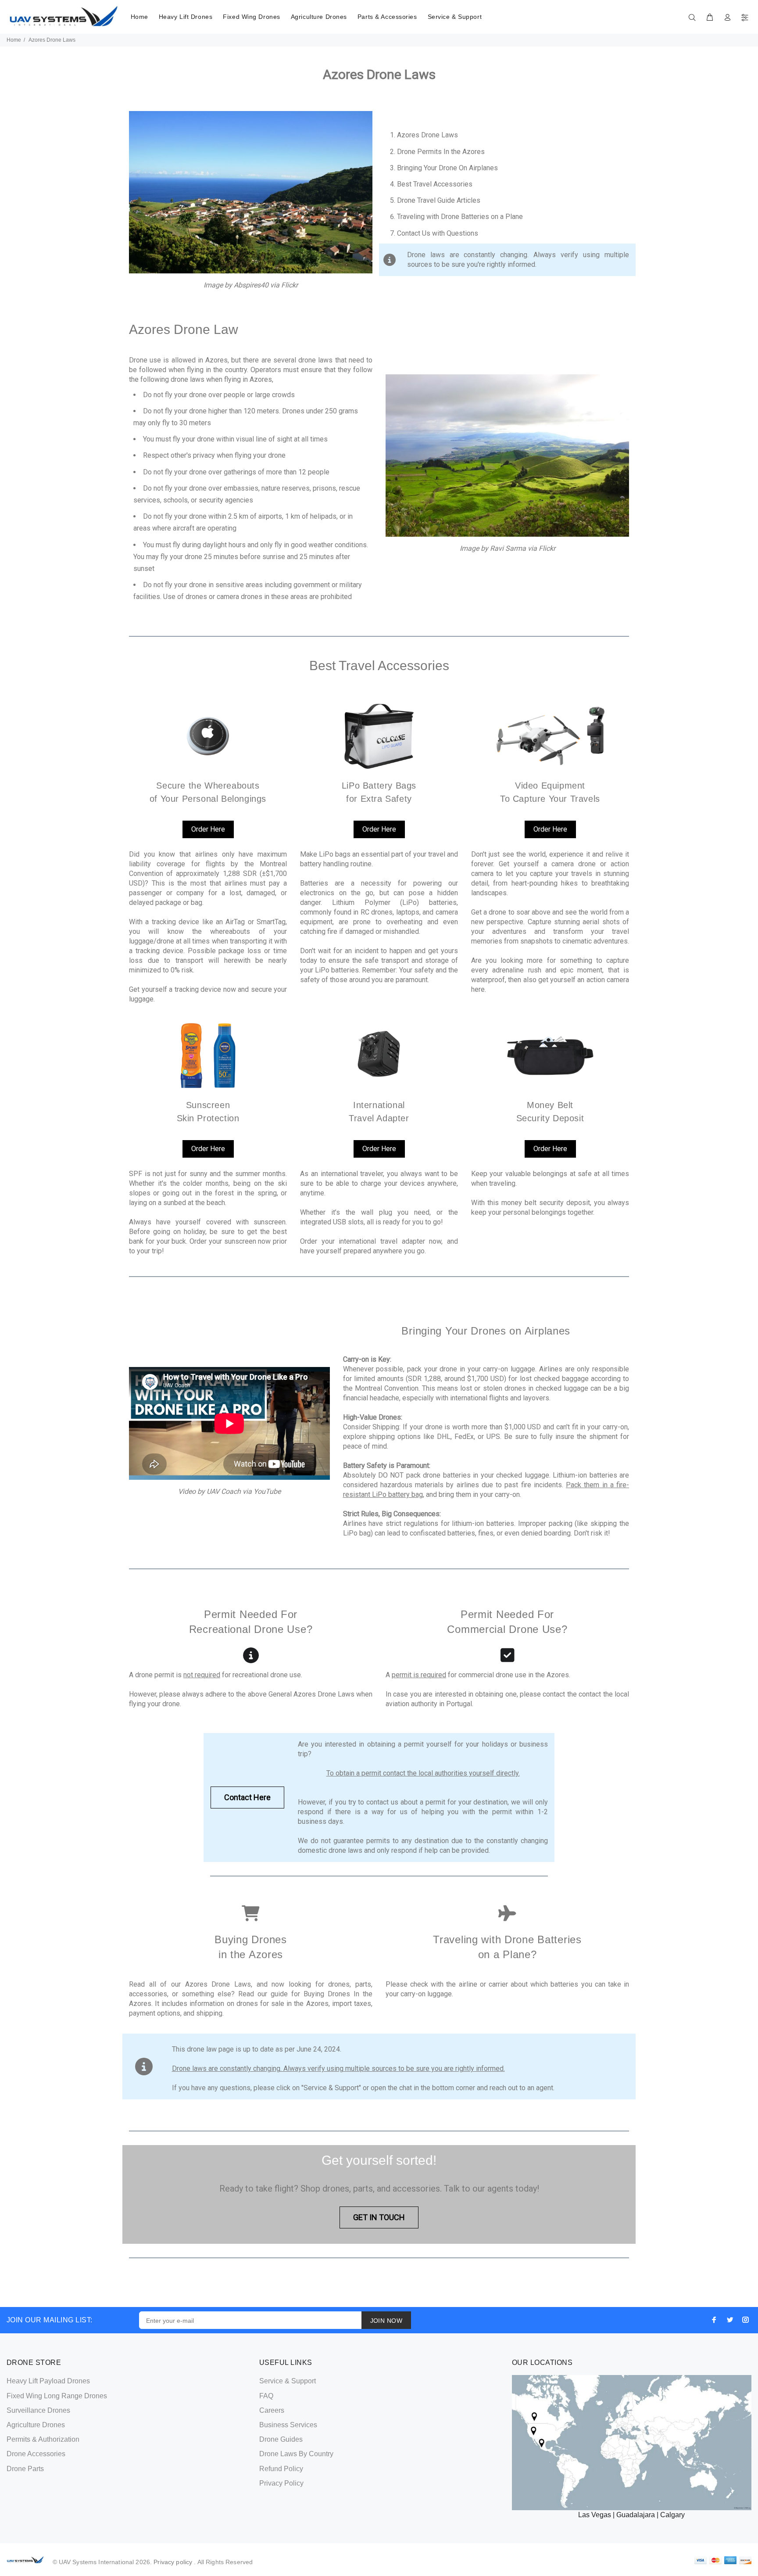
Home (139, 17)
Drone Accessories (36, 2454)
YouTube (267, 1491)
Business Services (288, 2425)
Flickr (290, 285)
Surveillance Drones (38, 2410)
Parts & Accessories (387, 17)
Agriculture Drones (319, 17)
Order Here (208, 829)
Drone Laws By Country (296, 2454)
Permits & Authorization (43, 2439)
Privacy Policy (281, 2483)
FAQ (266, 2396)
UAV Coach (224, 1491)
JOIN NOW (386, 2321)
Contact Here (247, 1797)
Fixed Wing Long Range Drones (57, 2396)
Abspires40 (252, 285)
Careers (272, 2410)
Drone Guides (281, 2439)
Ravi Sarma (508, 548)
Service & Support (455, 17)
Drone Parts (25, 2469)
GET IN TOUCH (379, 2217)
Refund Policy (281, 2469)
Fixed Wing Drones (252, 17)
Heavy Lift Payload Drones (48, 2381)
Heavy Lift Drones (186, 17)
